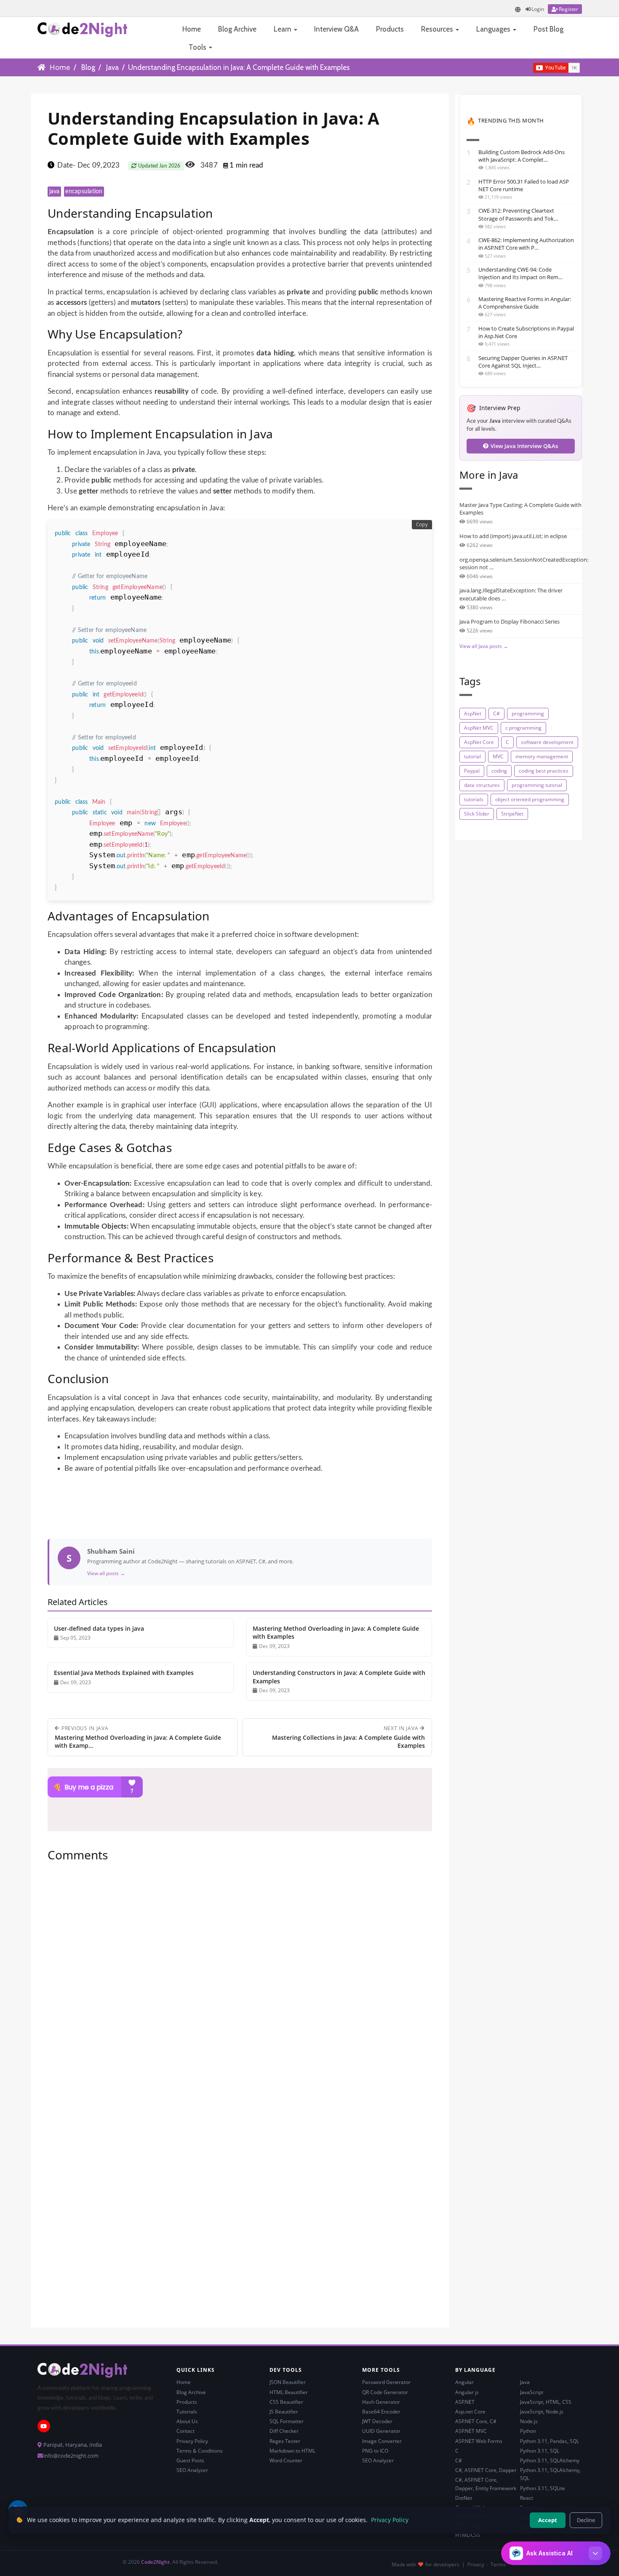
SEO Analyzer (192, 2470)
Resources (438, 29)
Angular (464, 2382)
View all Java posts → (484, 646)
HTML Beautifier (289, 2392)
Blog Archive (237, 29)
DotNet (464, 2498)
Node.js (529, 2421)
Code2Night (155, 2562)
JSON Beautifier (288, 2382)
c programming (523, 728)
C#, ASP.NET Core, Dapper (486, 2470)
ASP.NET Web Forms (479, 2441)
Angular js (467, 2392)
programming (528, 713)
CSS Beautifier (286, 2402)
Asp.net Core (470, 2412)
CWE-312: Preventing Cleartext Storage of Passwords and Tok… (518, 214)
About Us (187, 2421)
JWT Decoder (377, 2421)
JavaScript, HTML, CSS (546, 2402)
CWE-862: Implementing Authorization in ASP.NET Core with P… (526, 244)
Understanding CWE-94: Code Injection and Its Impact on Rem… (520, 273)
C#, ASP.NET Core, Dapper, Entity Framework (486, 2484)
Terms (498, 2564)
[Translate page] (518, 9)
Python (528, 2431)
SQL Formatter (287, 2421)
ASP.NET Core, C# (476, 2421)
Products (390, 29)
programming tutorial (537, 785)
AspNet (473, 713)
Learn (283, 29)
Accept (548, 2520)
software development (547, 742)
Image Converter (382, 2441)
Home (192, 29)
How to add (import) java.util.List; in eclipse (513, 536)
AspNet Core (479, 742)
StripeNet (512, 814)
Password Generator (386, 2382)
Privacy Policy (192, 2441)
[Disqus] (240, 1983)
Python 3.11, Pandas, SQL (550, 2441)
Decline (586, 2520)
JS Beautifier (284, 2412)
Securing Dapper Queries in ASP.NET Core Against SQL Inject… (523, 362)
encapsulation (84, 192)
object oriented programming (530, 799)
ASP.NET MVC (471, 2431)
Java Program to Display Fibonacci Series (510, 621)
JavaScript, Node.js (542, 2412)
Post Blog (548, 29)
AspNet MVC (479, 728)
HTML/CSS (468, 2535)
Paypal (472, 771)
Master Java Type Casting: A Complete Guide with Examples (520, 509)
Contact (185, 2431)
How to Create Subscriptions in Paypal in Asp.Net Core (526, 332)
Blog (88, 67)
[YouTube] (44, 2426)
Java (112, 67)
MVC (498, 756)
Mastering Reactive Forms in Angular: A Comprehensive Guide (525, 303)
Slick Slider (477, 814)
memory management (542, 756)
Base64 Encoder (381, 2412)
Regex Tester (285, 2441)
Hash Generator (381, 2402)
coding (499, 771)
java (55, 192)
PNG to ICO (375, 2451)
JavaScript (532, 2392)
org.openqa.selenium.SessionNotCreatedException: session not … (521, 563)
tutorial (472, 756)
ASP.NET (465, 2402)
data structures (482, 785)
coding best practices (544, 771)
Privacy (476, 2564)
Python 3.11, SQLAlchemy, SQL (550, 2474)
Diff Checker (284, 2431)
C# (496, 713)
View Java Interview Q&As (524, 446)
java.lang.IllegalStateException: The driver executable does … (511, 594)
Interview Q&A (336, 29)
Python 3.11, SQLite (543, 2488)
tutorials (474, 799)
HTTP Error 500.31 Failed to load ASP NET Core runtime (524, 185)
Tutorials (187, 2412)
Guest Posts (190, 2460)
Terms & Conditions (200, 2451)
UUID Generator (381, 2431)
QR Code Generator (385, 2392)
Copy (422, 525)
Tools (198, 47)
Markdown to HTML (292, 2451)
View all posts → (106, 1573)
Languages (494, 29)
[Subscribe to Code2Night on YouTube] (519, 67)
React (527, 2498)
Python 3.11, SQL (540, 2451)
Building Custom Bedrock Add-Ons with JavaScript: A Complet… (522, 156)
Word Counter (286, 2460)
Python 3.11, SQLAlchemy (550, 2460)
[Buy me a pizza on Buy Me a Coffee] (240, 1787)
